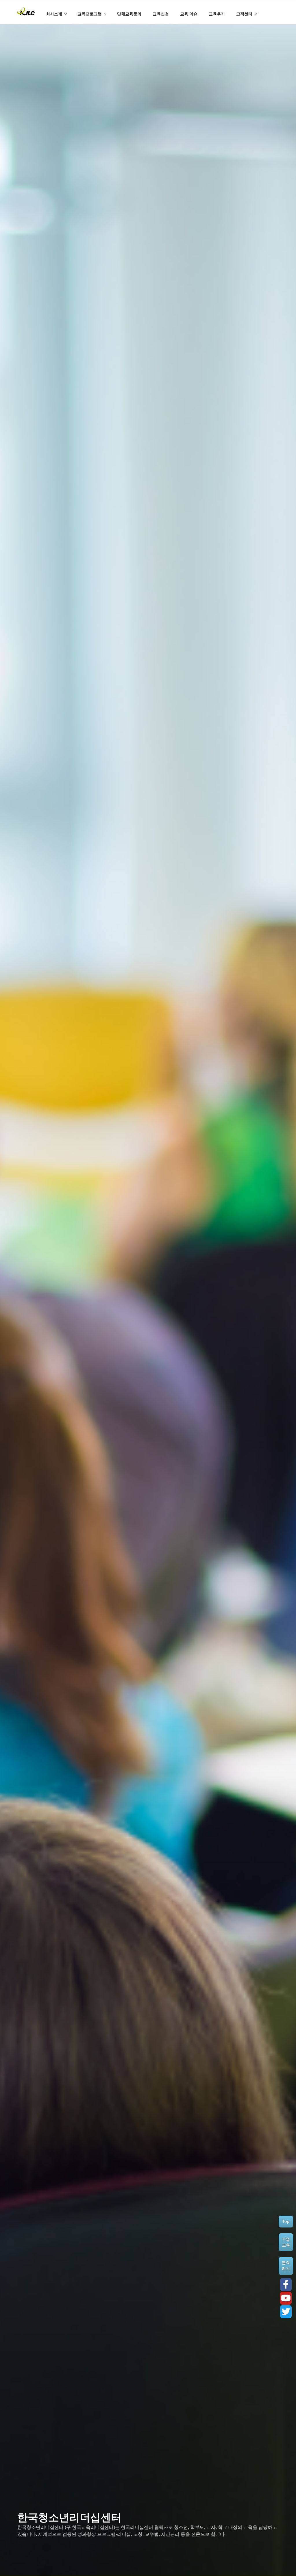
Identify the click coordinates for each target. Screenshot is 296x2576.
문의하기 (286, 2266)
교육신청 (161, 14)
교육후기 (217, 14)
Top (286, 2221)
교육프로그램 (90, 14)
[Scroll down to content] (288, 7)
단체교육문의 (129, 14)
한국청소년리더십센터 (69, 2517)
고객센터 (244, 14)
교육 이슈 (189, 14)
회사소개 (54, 14)
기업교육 (286, 2242)
